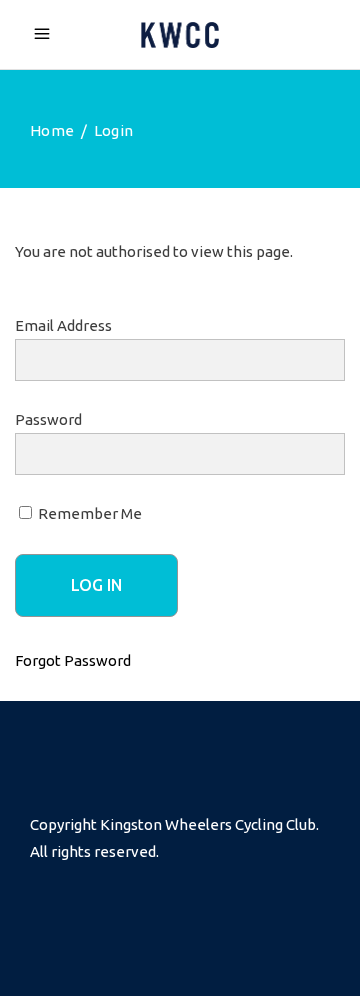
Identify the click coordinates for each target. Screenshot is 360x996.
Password (48, 419)
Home (52, 130)
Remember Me (88, 513)
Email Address (63, 325)
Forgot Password (73, 660)
